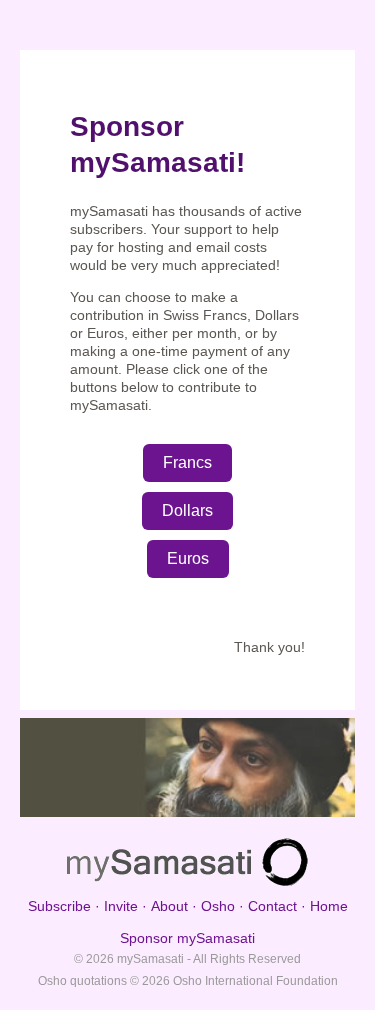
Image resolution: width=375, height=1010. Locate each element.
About (169, 906)
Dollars (187, 510)
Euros (188, 558)
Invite (121, 906)
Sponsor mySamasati (187, 938)
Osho (218, 906)
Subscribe (59, 906)
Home (329, 906)
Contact (272, 906)
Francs (187, 462)
